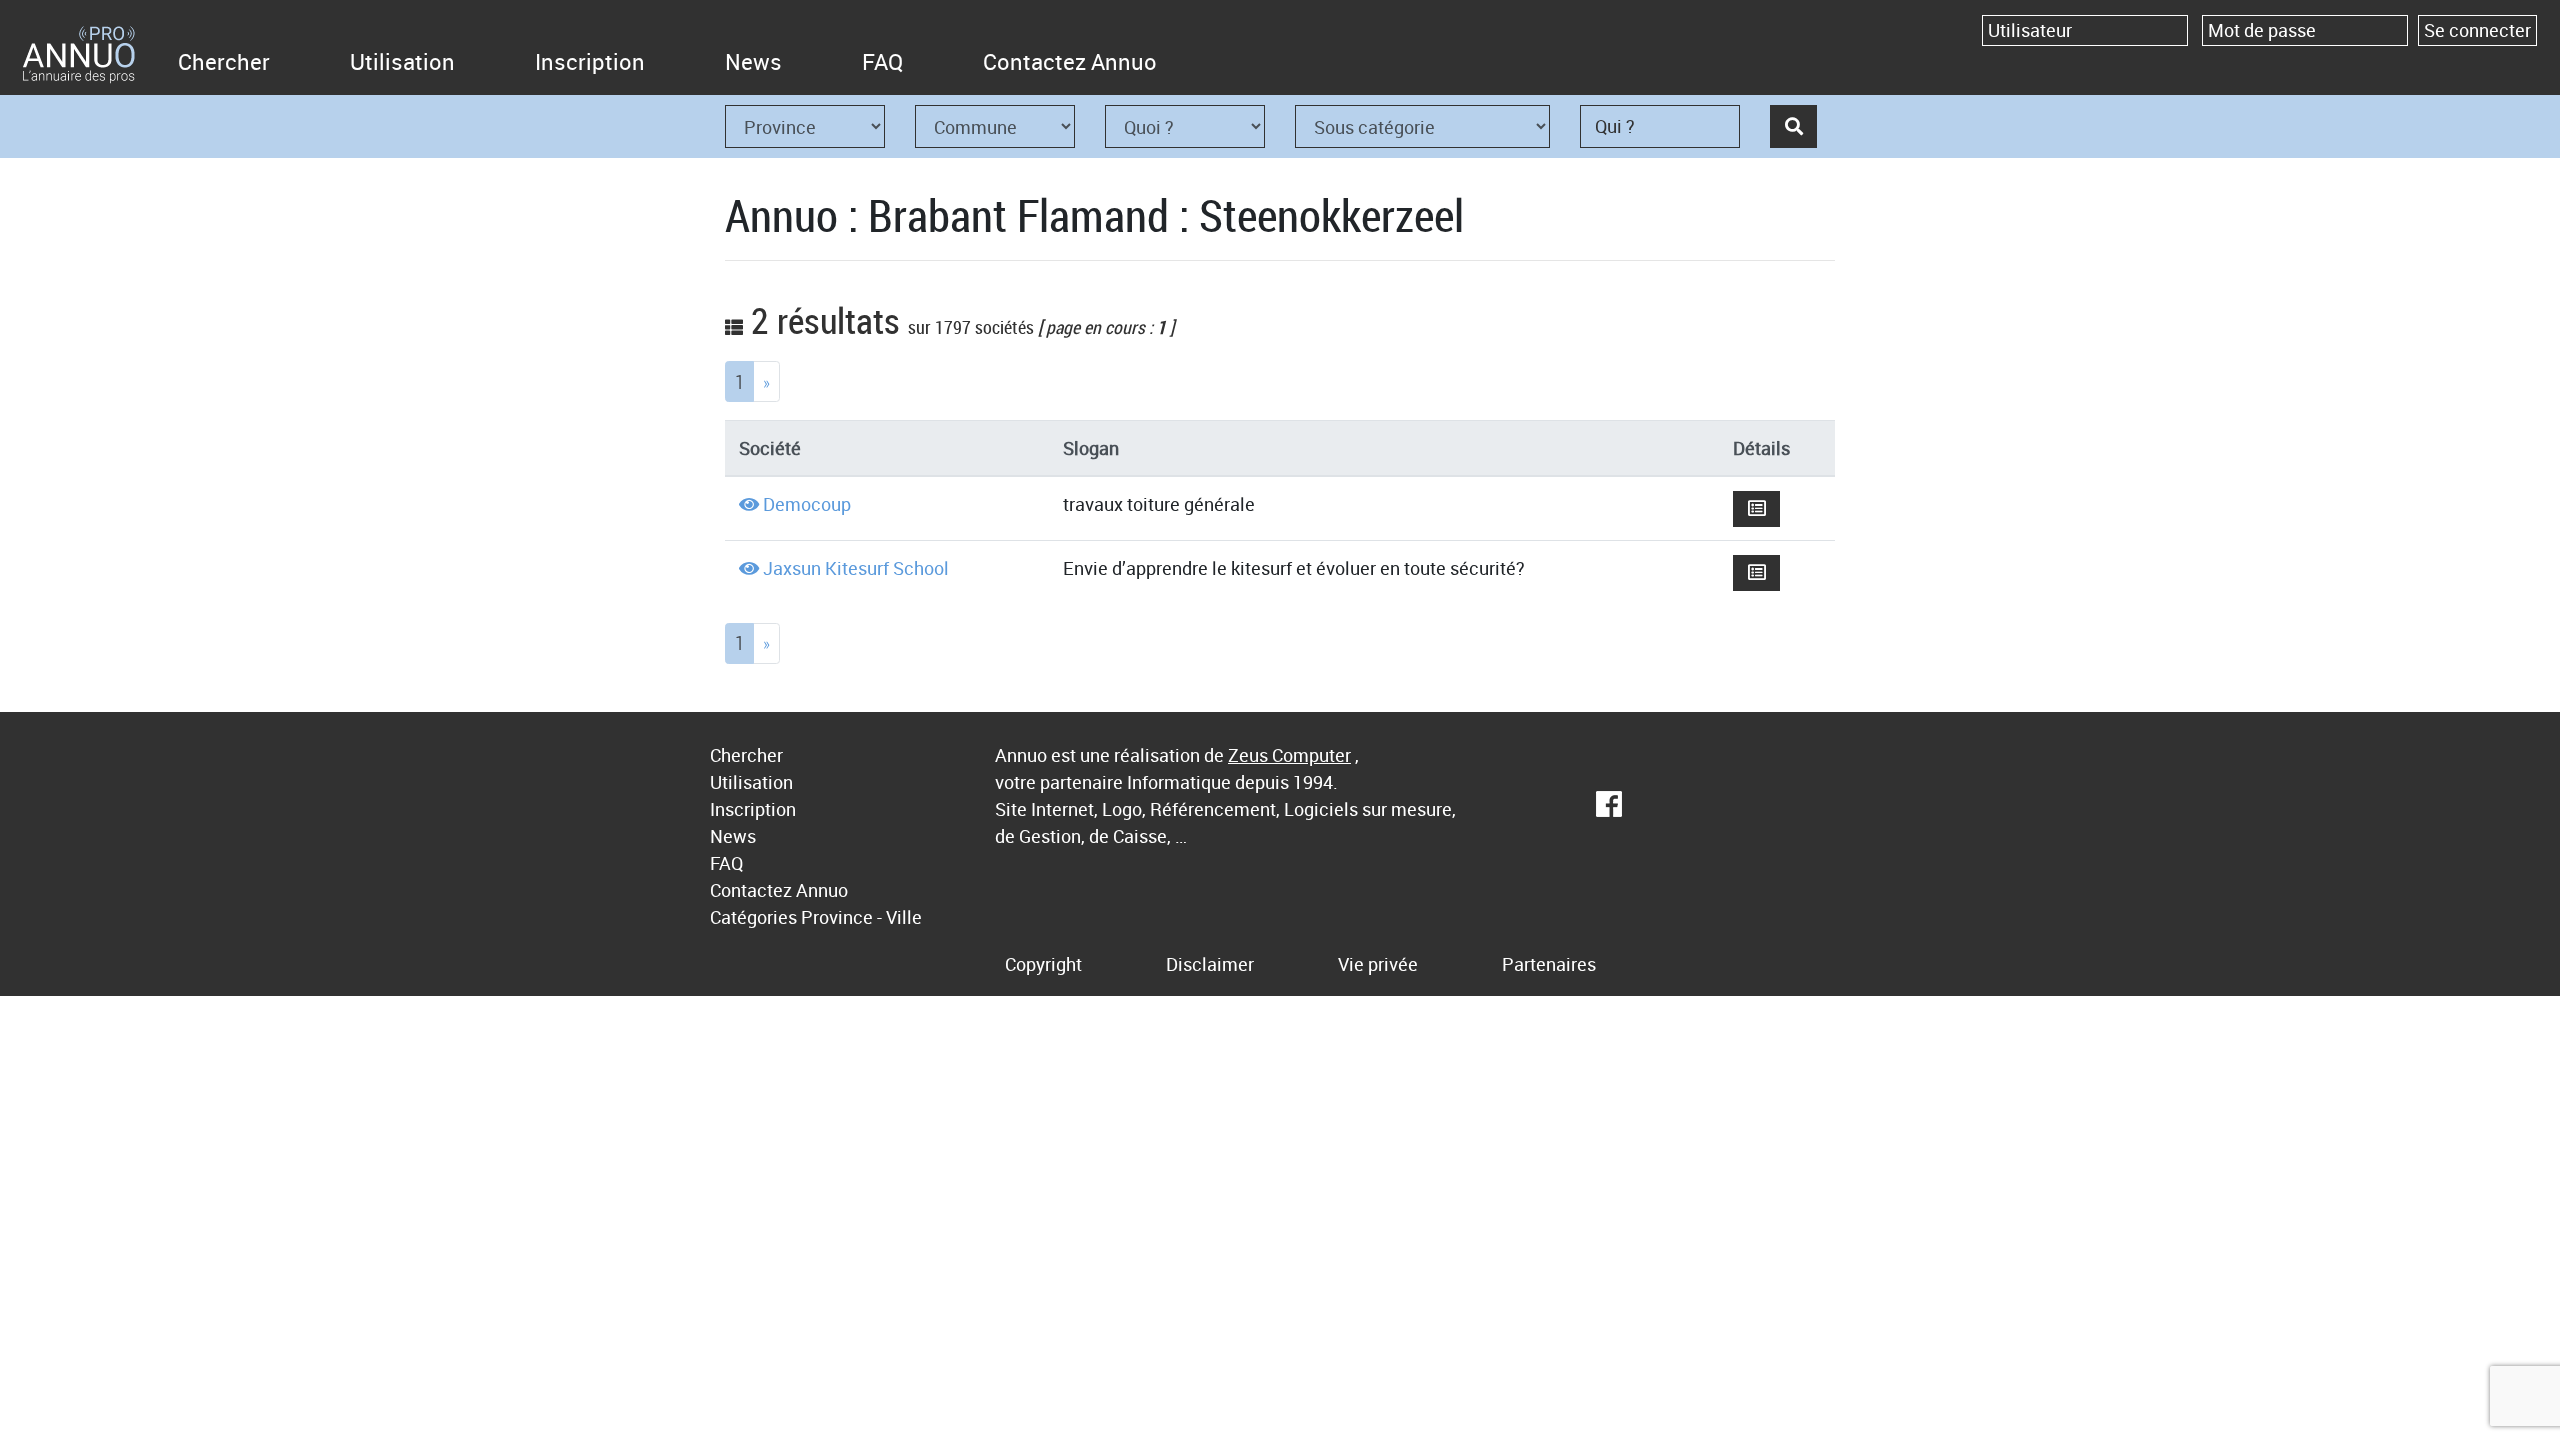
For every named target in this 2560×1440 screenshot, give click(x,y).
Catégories (753, 917)
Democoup (807, 504)
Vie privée (1378, 964)
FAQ (882, 61)
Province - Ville (861, 917)
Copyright (1043, 964)
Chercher (224, 61)
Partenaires (1549, 964)
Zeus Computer (1289, 755)
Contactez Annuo (1070, 61)
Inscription (590, 61)
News (753, 61)
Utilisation (402, 61)
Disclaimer (1210, 964)
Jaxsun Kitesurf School (856, 568)
